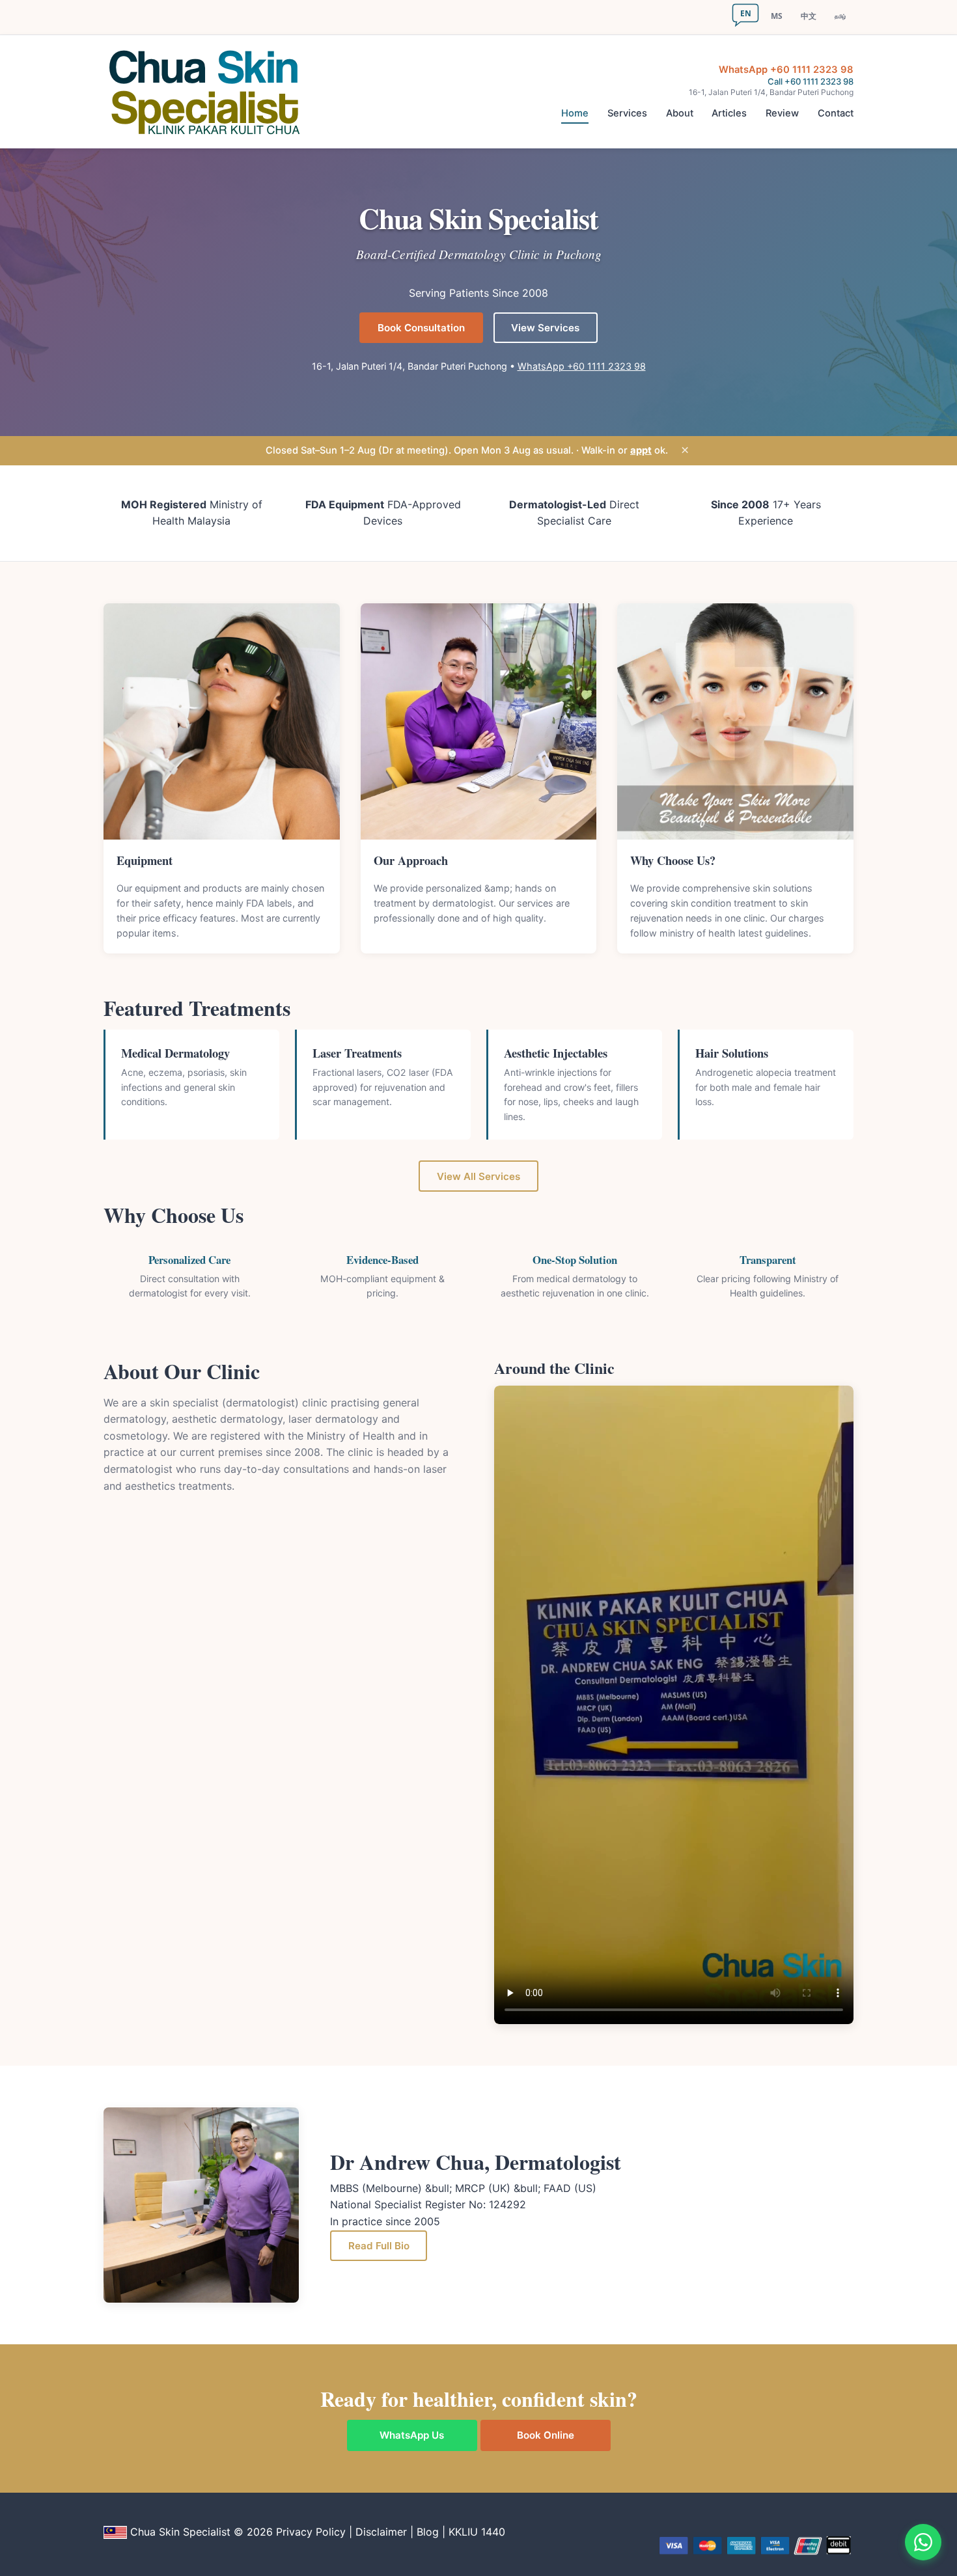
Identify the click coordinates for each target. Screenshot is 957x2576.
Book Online (546, 2435)
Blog (428, 2532)
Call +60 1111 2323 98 (811, 81)
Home (575, 113)
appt (641, 450)
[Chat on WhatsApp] (923, 2542)
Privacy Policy (311, 2532)
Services (627, 113)
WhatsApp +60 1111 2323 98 (786, 70)
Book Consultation (421, 328)
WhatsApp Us (412, 2435)
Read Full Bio (379, 2246)
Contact (836, 113)
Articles (729, 113)
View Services (545, 328)
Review (782, 113)
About (680, 113)
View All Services (478, 1176)
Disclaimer (381, 2532)
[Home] (209, 92)
